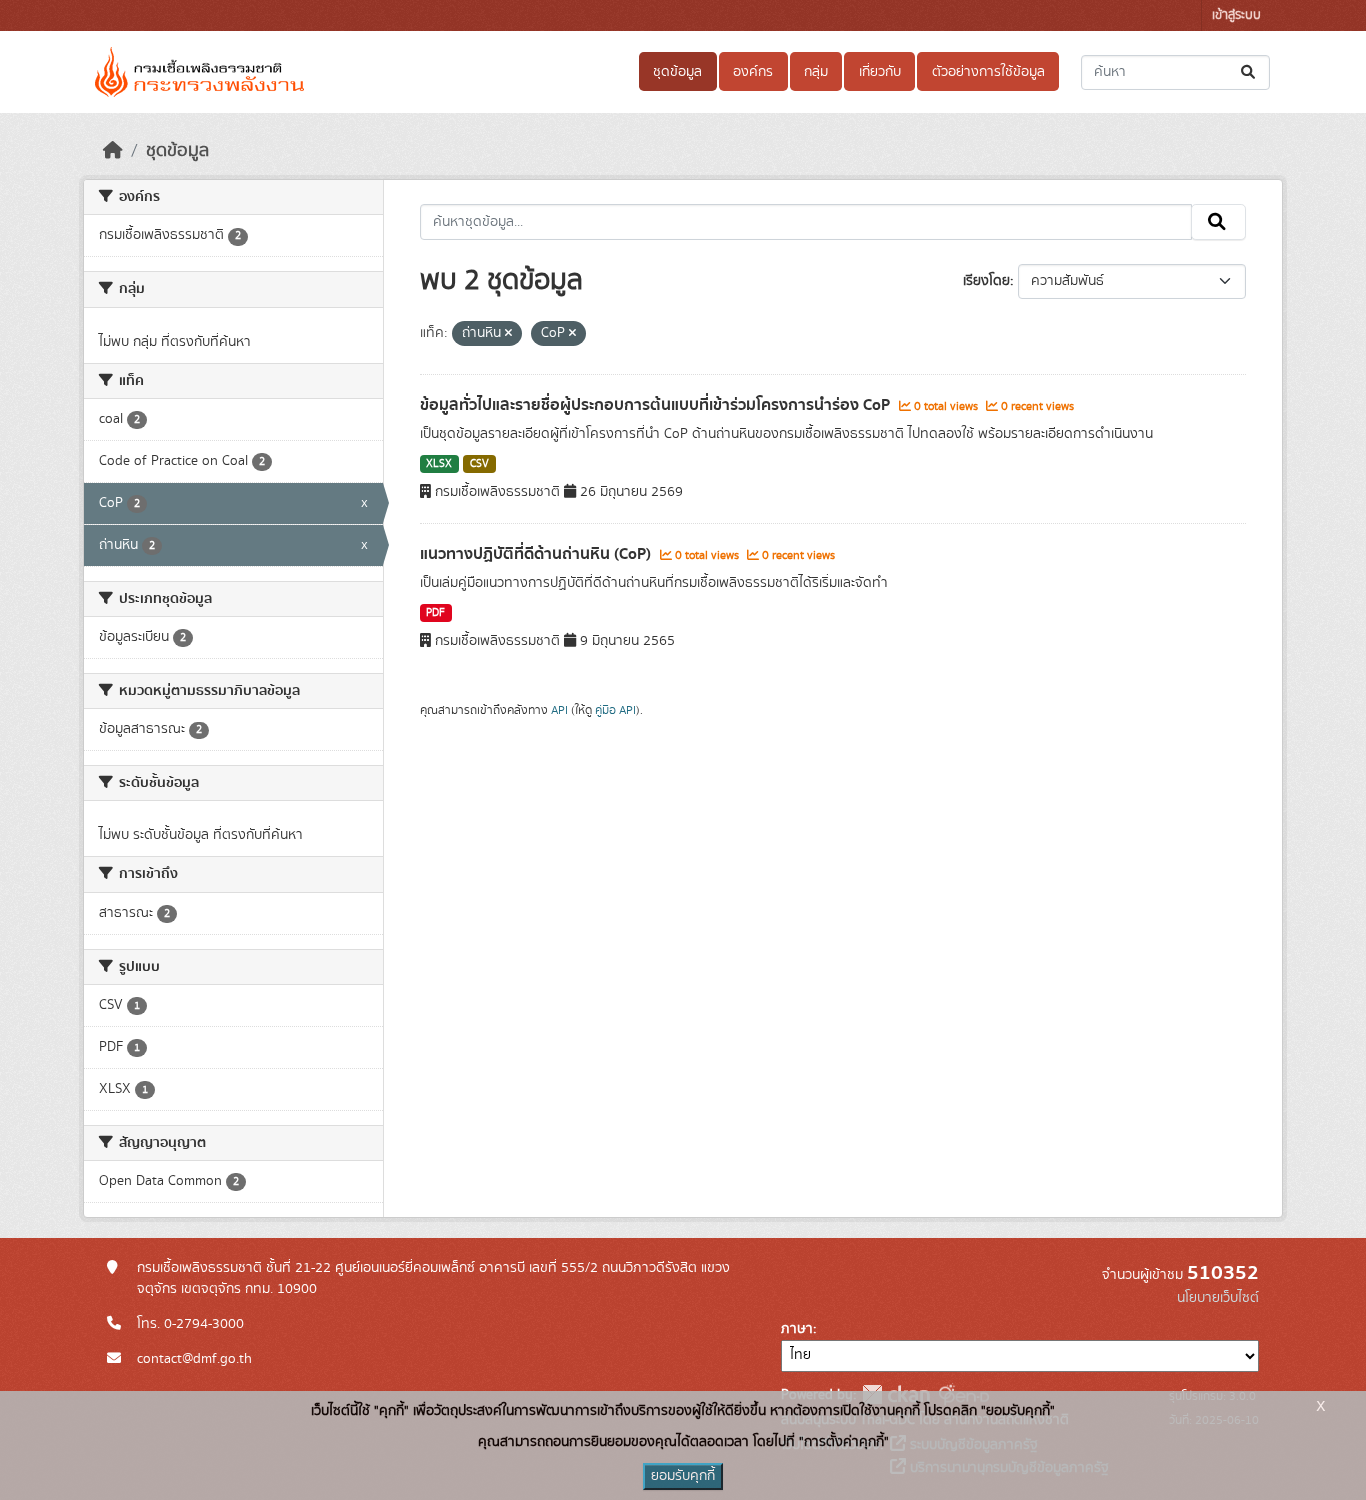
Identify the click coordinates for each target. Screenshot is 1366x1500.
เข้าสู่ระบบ (1236, 15)
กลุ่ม (816, 72)
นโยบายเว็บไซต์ (1218, 1298)
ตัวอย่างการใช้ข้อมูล (988, 72)
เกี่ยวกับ (880, 72)
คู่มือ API (615, 710)
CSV (479, 464)
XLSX (439, 464)
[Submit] (1249, 72)
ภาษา (797, 1329)
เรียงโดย (986, 281)
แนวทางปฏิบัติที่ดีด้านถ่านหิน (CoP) (537, 554)
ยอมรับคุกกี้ (683, 1476)
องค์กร (753, 72)
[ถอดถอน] (508, 334)
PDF (435, 613)
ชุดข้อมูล (677, 72)
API (559, 710)
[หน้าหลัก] (113, 151)
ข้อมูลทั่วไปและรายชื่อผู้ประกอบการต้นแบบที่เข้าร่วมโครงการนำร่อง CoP (657, 405)
